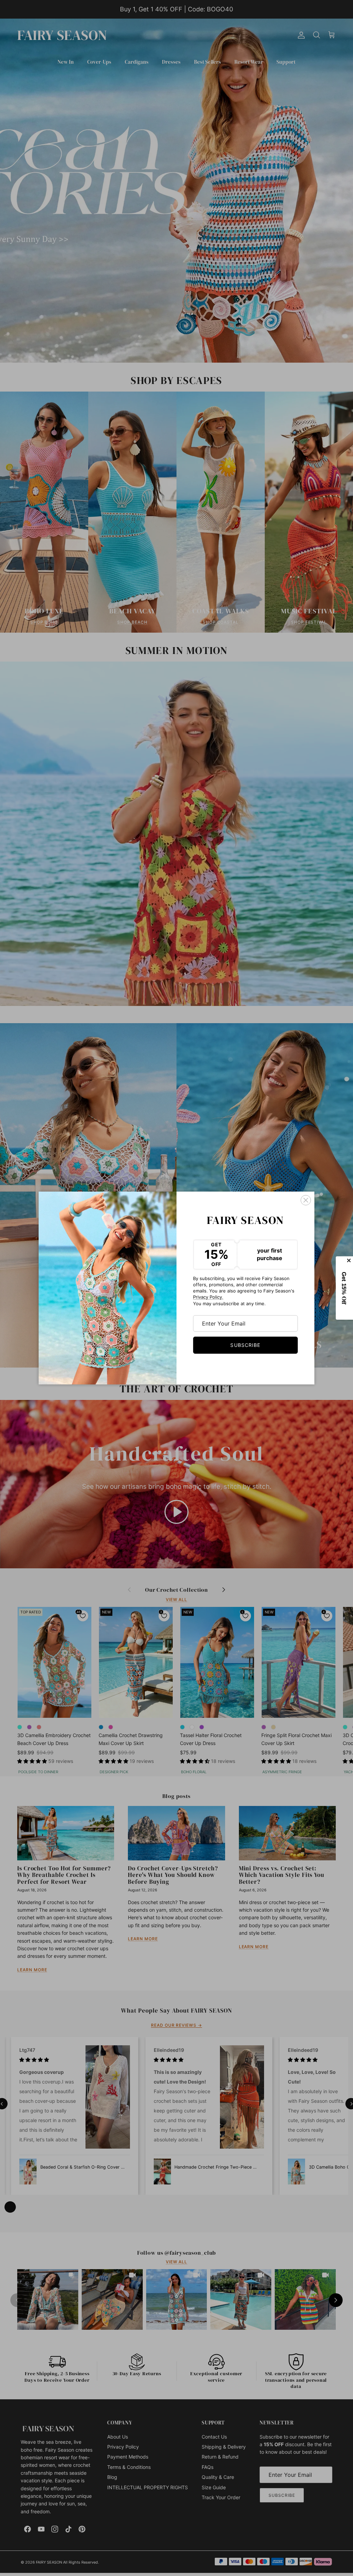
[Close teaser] (350, 1260)
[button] (345, 1288)
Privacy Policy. (208, 1297)
